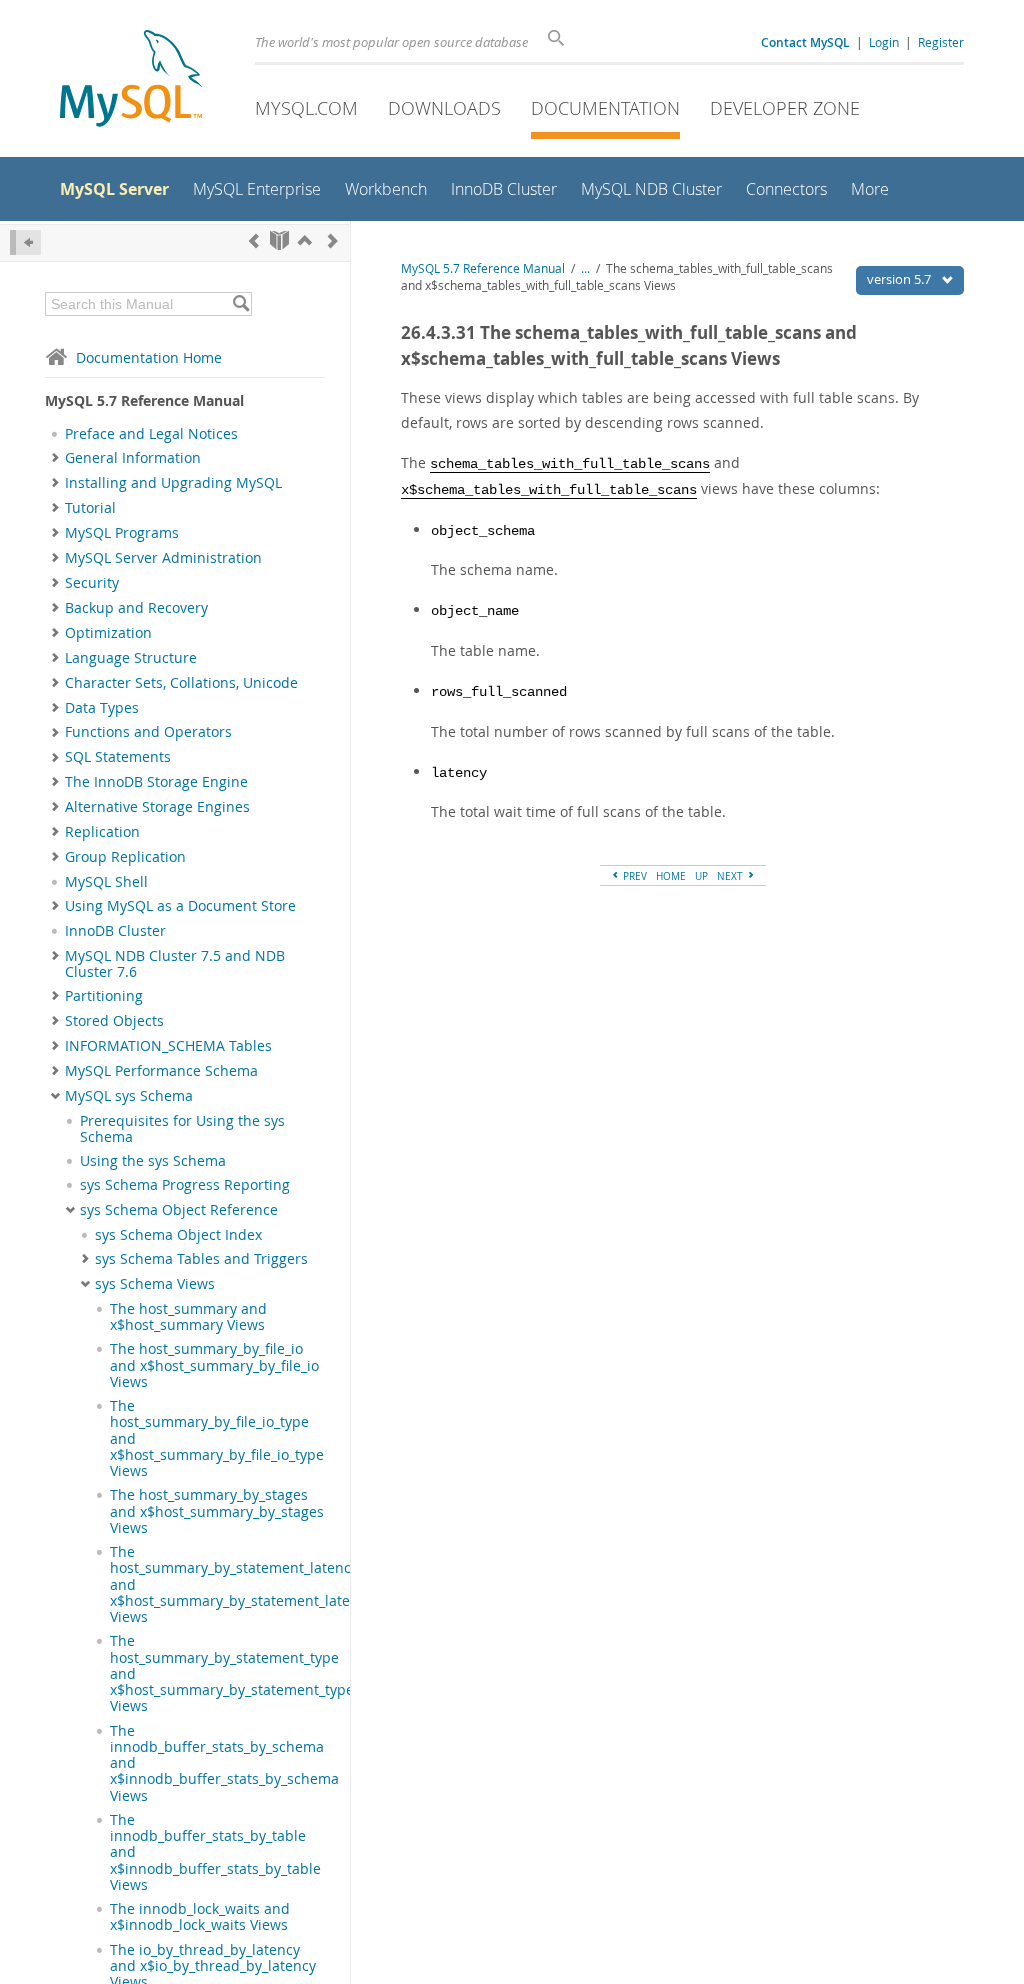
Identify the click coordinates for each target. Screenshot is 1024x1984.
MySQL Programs (122, 533)
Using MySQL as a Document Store (180, 906)
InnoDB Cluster (115, 931)
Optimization (108, 633)
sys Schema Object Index (178, 1235)
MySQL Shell (106, 882)
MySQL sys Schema (129, 1096)
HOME (671, 876)
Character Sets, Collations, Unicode (181, 683)
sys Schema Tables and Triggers (201, 1259)
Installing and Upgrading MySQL (173, 483)
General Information (133, 458)
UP (701, 876)
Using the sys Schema (153, 1161)
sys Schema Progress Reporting (185, 1185)
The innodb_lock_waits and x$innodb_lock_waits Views (200, 1917)
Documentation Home (149, 357)
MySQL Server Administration (163, 558)
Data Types (102, 708)
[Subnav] (55, 458)
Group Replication (125, 857)
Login (884, 42)
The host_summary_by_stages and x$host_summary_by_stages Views (217, 1511)
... (585, 268)
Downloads (444, 108)
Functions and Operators (148, 732)
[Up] (305, 240)
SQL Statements (118, 757)
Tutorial (90, 508)
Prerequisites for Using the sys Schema (182, 1129)
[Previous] (254, 240)
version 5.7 (900, 279)
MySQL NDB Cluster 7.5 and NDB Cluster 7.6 (175, 964)
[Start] (279, 240)
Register (941, 42)
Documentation (605, 108)
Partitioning (104, 996)
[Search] (240, 304)
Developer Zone (785, 108)
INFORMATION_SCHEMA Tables (168, 1046)
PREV (633, 876)
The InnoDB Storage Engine (156, 782)
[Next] (333, 240)
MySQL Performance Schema (161, 1071)
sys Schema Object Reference (179, 1210)
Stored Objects (114, 1021)
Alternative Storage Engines (157, 807)
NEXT (731, 876)
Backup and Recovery (136, 608)
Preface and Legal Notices (151, 434)
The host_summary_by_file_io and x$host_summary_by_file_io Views (214, 1365)
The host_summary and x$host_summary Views (188, 1317)
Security (92, 583)
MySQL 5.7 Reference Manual (483, 268)
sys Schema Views (155, 1284)
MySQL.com (306, 108)
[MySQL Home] (131, 80)
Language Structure (131, 658)
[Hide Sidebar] (25, 242)
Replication (102, 832)
